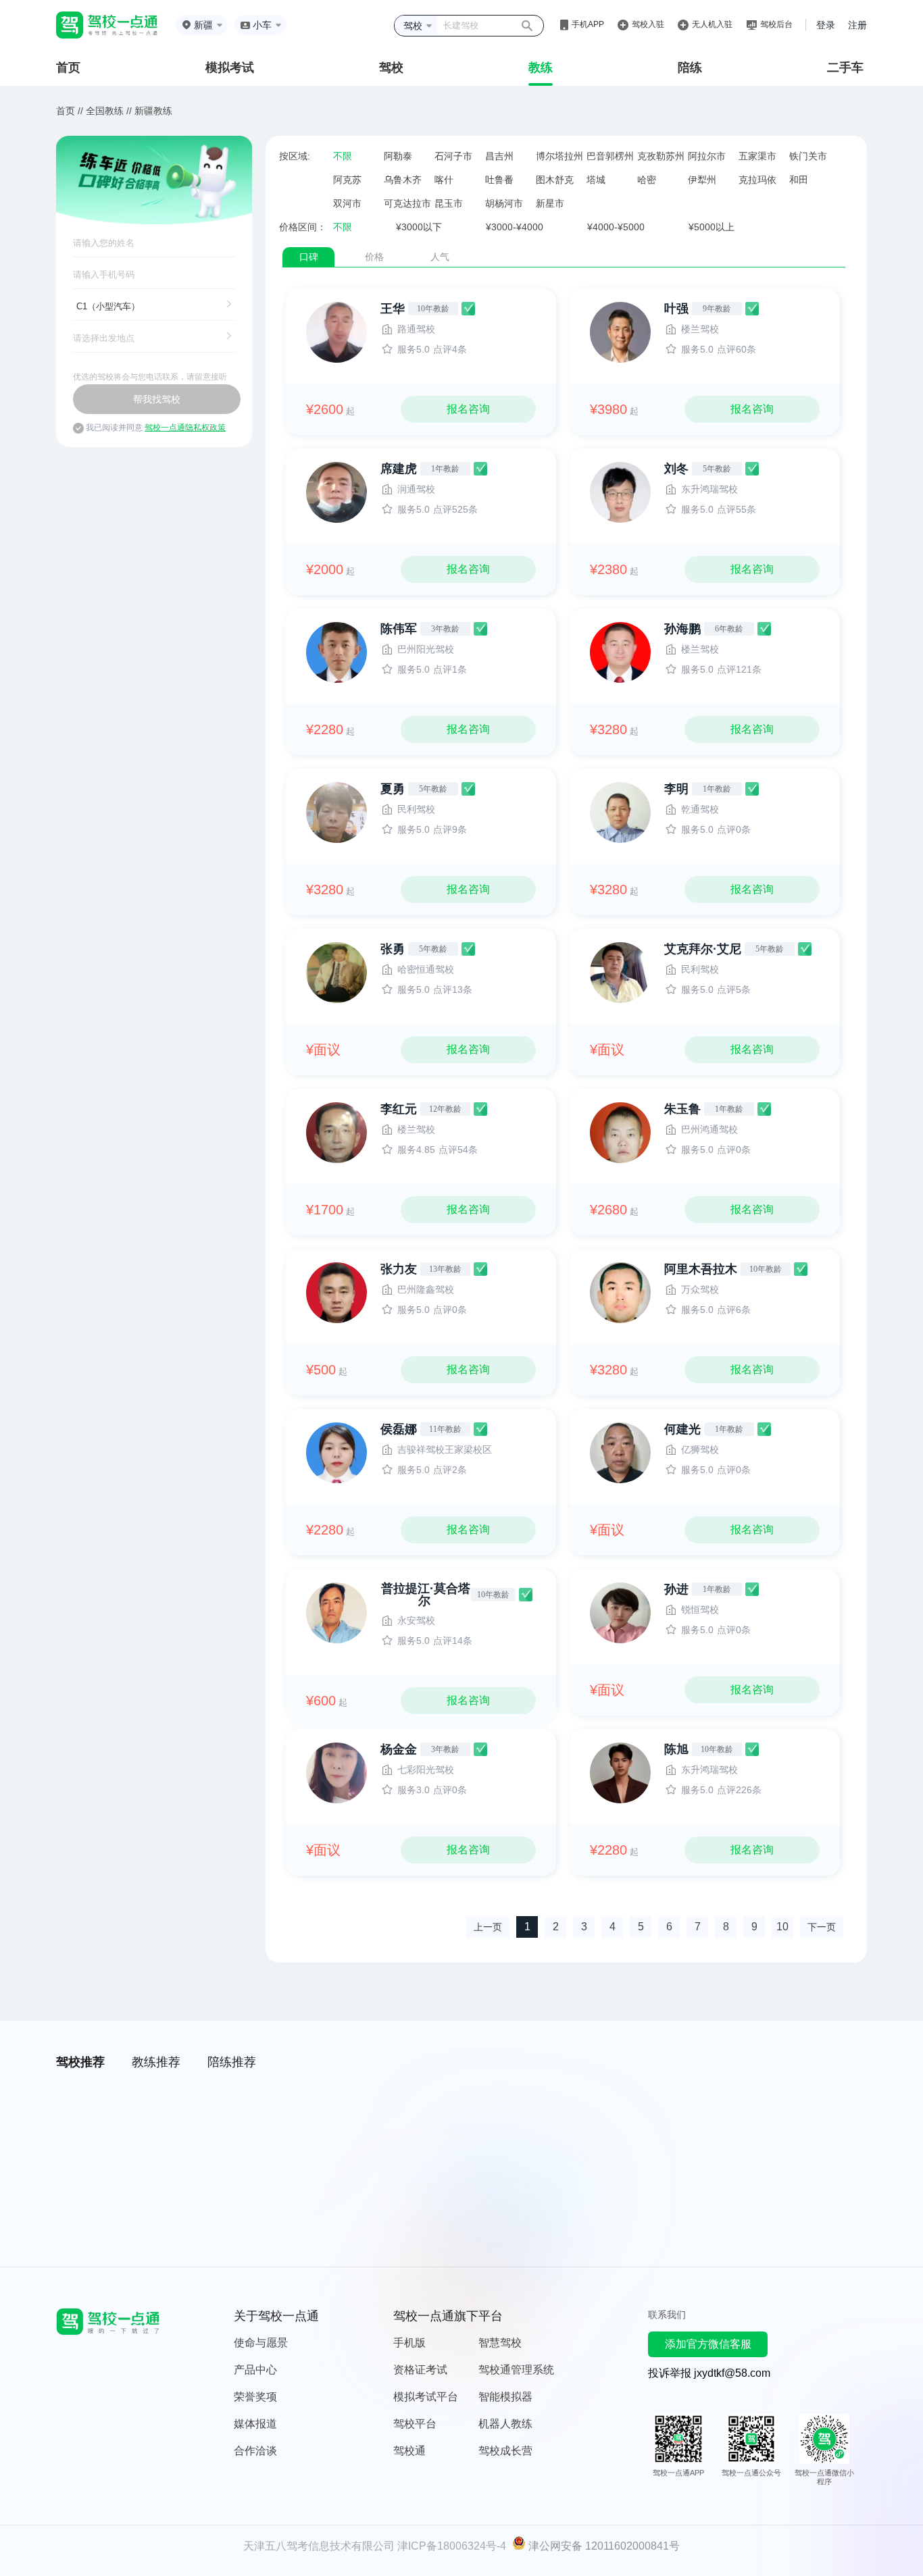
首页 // (70, 111)
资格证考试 (420, 2370)
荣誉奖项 (255, 2397)
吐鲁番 (499, 180)
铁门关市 (808, 156)
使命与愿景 (261, 2343)
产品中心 (255, 2370)
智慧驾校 (500, 2343)
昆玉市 (449, 203)
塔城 (596, 180)
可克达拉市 (407, 203)
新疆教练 (153, 111)
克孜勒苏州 (661, 156)
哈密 (647, 180)
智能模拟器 (505, 2397)
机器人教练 (505, 2424)
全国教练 (105, 111)
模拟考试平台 (426, 2397)
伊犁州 (702, 180)
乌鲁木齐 (403, 180)
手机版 (409, 2343)
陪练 (690, 68)
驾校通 (409, 2451)
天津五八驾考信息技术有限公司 (319, 2546)
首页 (68, 68)
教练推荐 (156, 2062)
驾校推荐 (80, 2062)
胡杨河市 (504, 203)
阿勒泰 (398, 156)
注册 (857, 25)
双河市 (347, 203)
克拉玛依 (757, 180)
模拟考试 (230, 68)
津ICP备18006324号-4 (452, 2546)
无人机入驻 (712, 24)
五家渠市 (757, 156)
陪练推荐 (232, 2062)
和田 (799, 180)
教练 (541, 68)
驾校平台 (415, 2424)
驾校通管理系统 (516, 2370)
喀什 (444, 180)
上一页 (488, 1927)
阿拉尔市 (707, 156)
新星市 (550, 203)
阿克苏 (347, 180)
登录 (826, 25)
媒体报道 (255, 2424)
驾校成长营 (505, 2451)
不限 (343, 156)
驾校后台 (776, 24)
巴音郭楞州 (610, 156)
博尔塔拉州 (559, 156)
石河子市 (453, 156)
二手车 (845, 68)
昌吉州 (499, 156)
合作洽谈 (255, 2451)
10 (782, 1927)
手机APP (588, 24)
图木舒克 (555, 180)
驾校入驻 (648, 24)
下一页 (822, 1927)
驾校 (391, 68)
